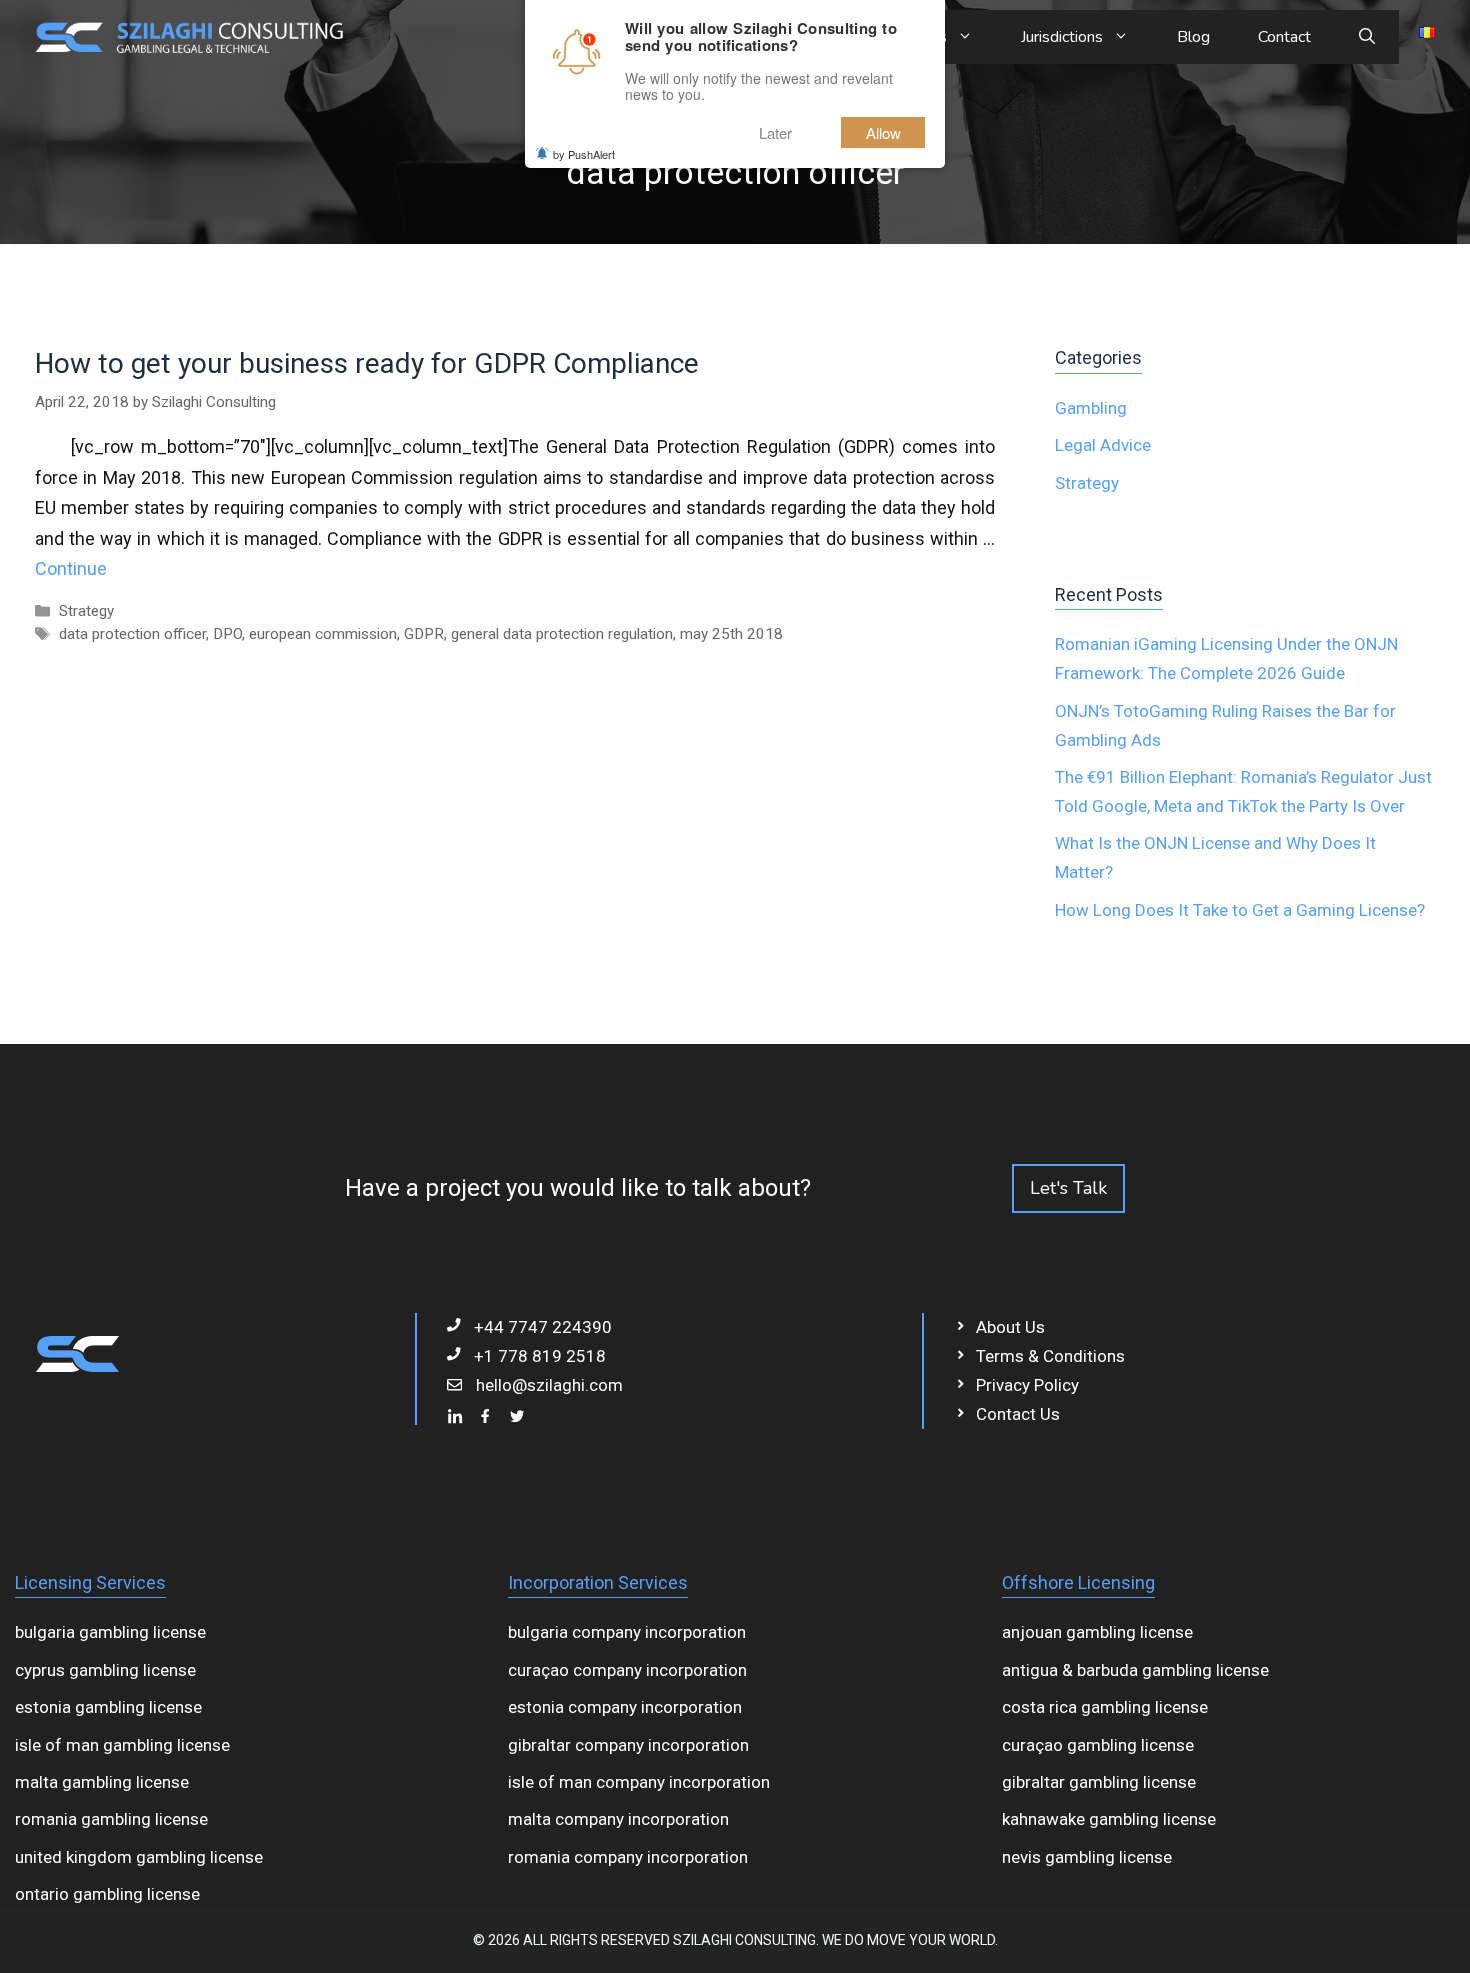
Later (775, 132)
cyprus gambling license (105, 1670)
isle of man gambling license (122, 1745)
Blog (1193, 37)
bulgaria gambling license (110, 1632)
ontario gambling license (107, 1894)
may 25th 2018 (731, 634)
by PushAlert (584, 154)
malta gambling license (102, 1782)
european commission (323, 634)
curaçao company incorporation (627, 1670)
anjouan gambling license (1097, 1632)
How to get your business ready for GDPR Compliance (367, 363)
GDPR (424, 634)
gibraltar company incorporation (628, 1745)
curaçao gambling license (1098, 1745)
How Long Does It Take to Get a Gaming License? (1240, 910)
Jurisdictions (1062, 37)
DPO (227, 634)
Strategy (86, 611)
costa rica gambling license (1105, 1707)
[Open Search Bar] (1367, 37)
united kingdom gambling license (139, 1857)
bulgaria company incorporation (627, 1632)
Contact (1284, 37)
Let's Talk (1068, 1188)
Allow (883, 132)
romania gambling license (111, 1819)
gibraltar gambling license (1099, 1782)
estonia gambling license (108, 1707)
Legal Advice (1103, 445)
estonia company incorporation (625, 1707)
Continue (71, 568)
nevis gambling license (1087, 1857)
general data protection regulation (562, 634)
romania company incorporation (628, 1857)
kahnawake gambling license (1109, 1819)
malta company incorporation (618, 1819)
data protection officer (132, 634)
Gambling (1091, 408)
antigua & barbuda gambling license (1135, 1670)
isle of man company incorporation (639, 1782)
